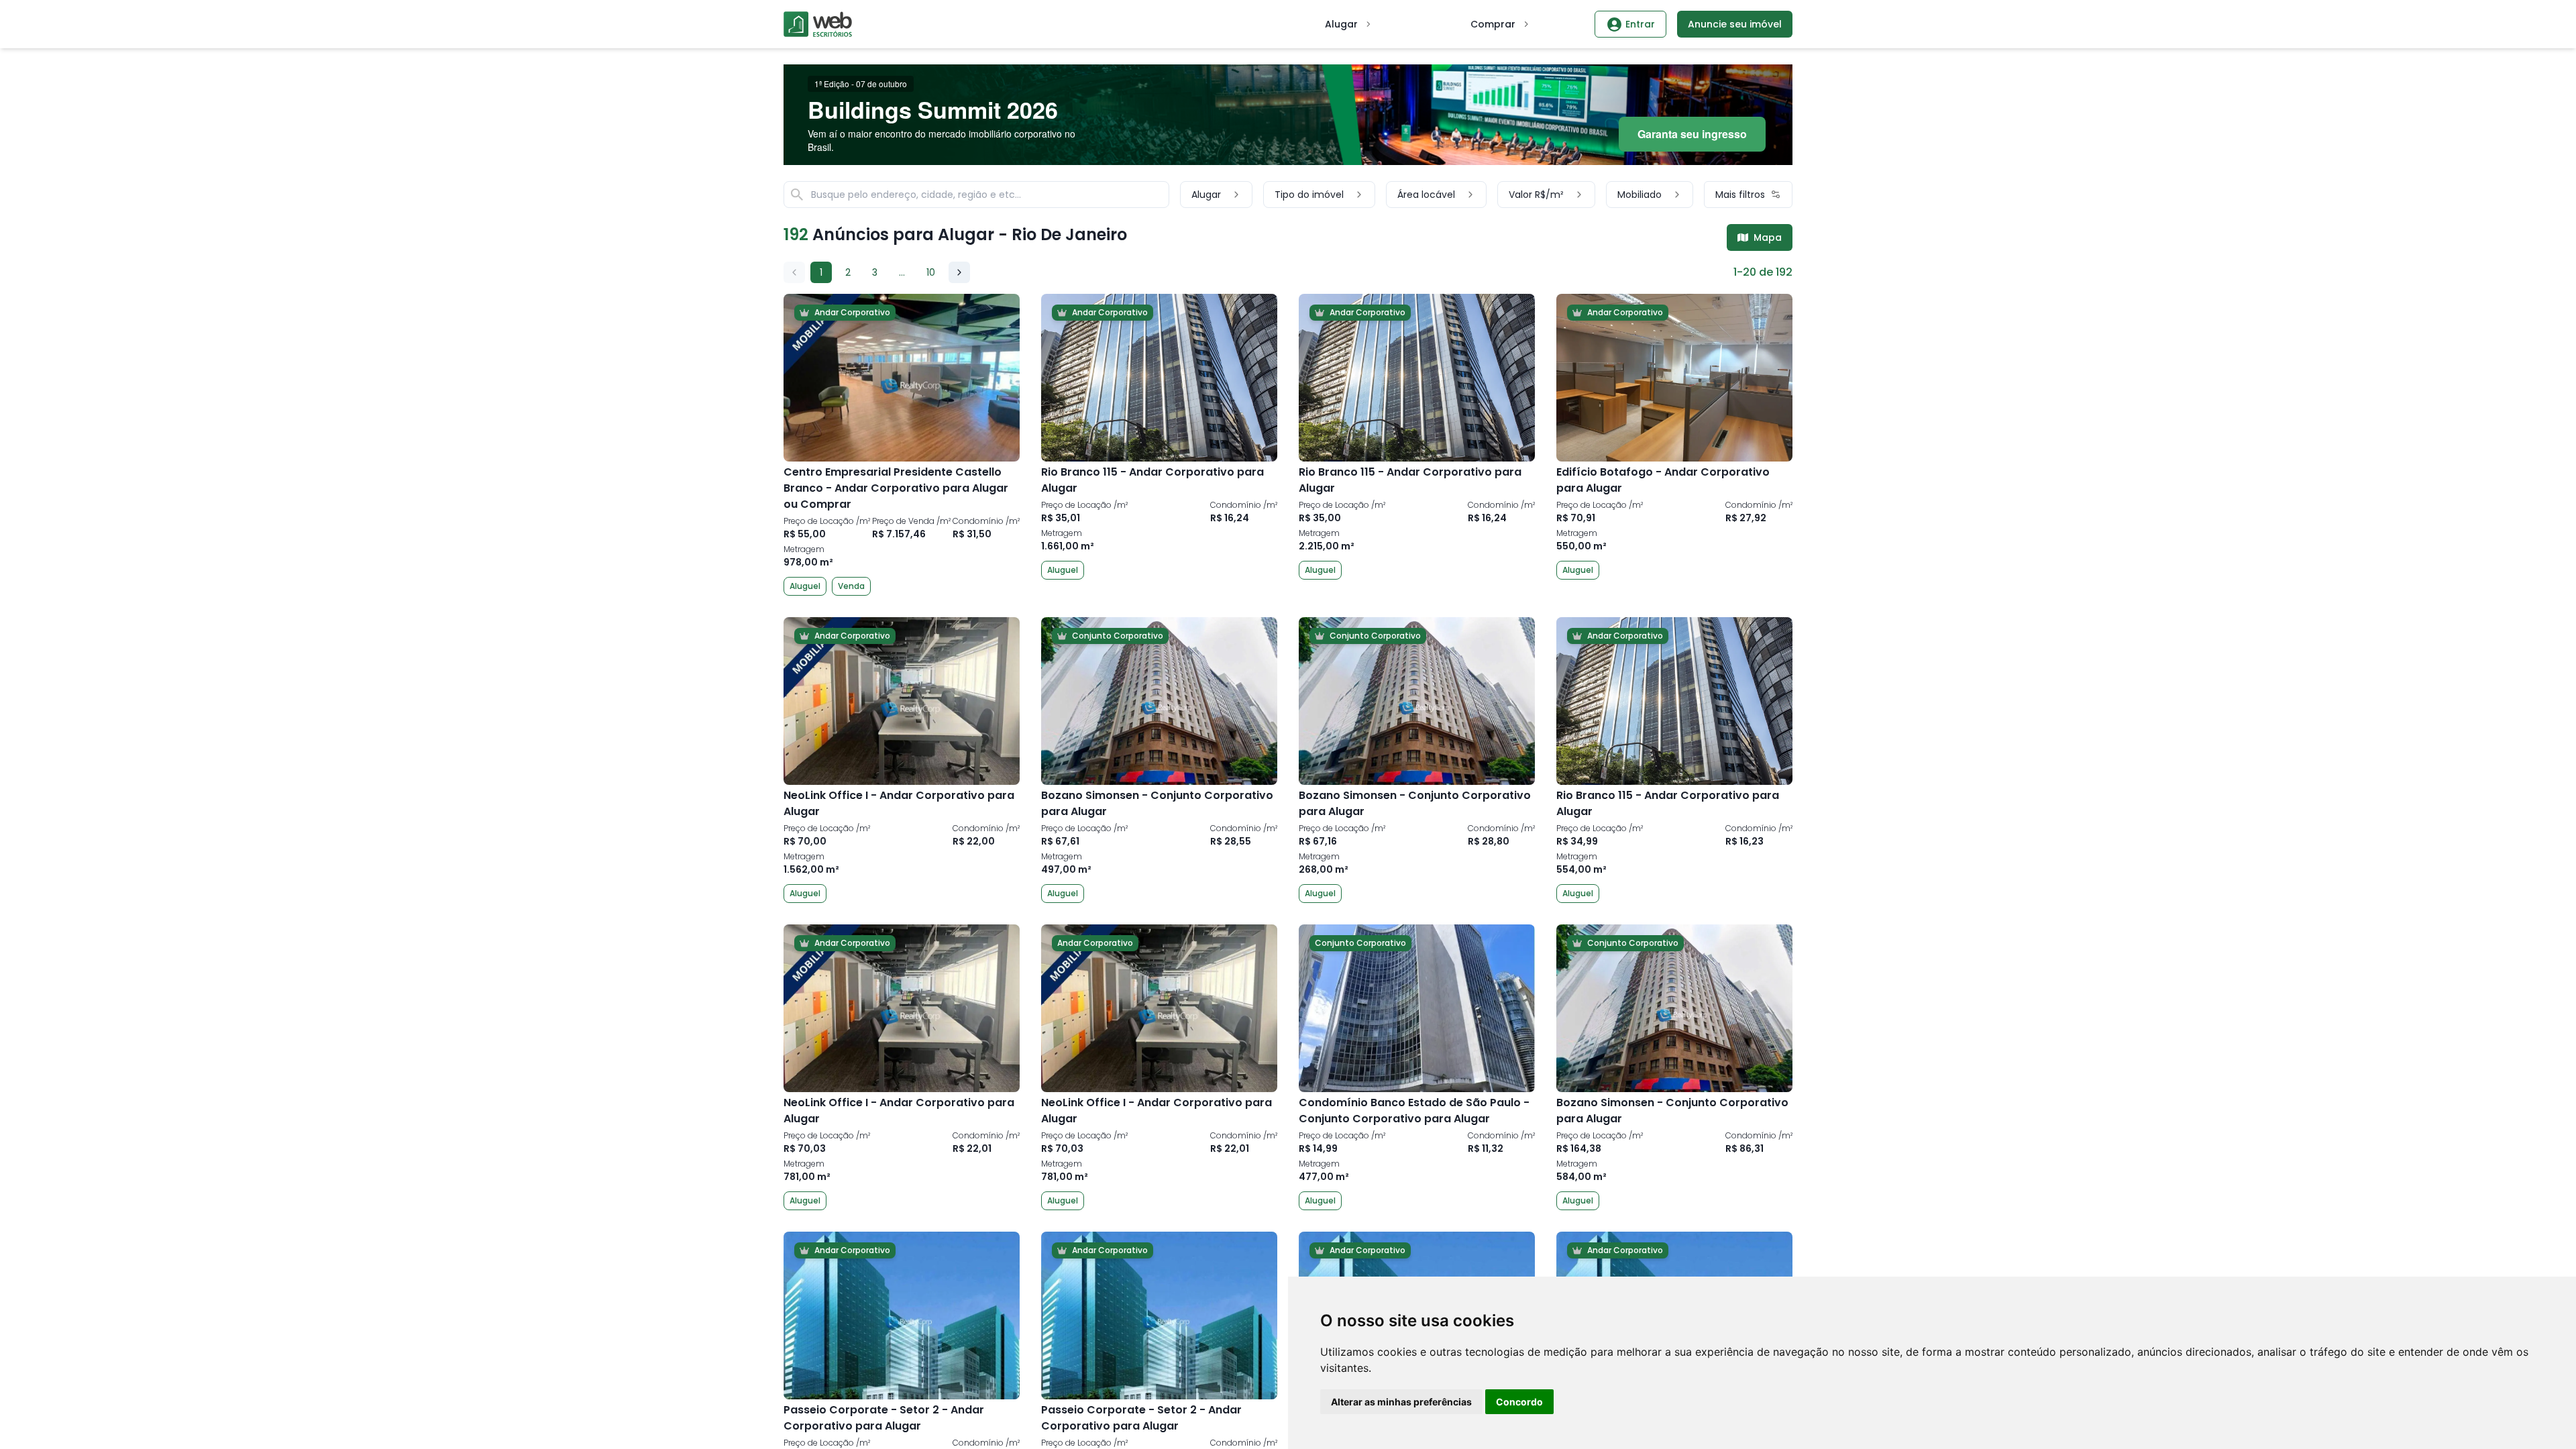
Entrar (1640, 24)
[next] (959, 272)
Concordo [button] (1519, 1402)
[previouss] (794, 272)
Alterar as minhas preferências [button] (1401, 1402)
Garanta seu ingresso (1692, 134)
